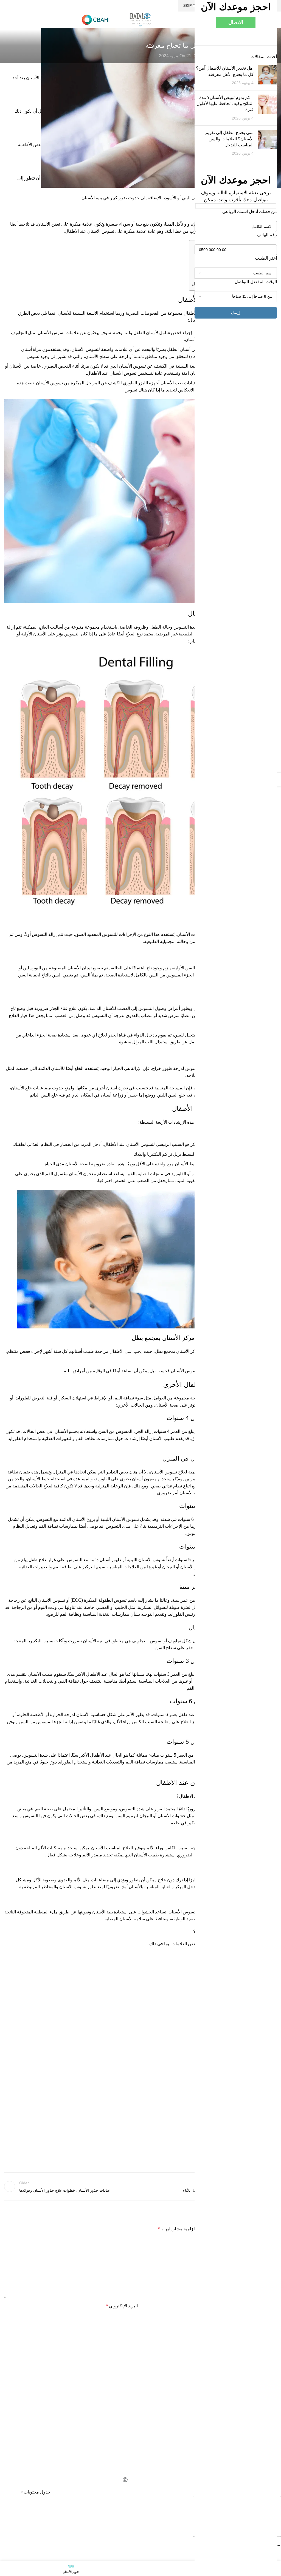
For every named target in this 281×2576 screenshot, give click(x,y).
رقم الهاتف (267, 235)
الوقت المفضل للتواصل (256, 282)
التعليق (269, 2241)
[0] (153, 56)
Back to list (140, 2186)
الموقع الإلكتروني (261, 2330)
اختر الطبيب (266, 258)
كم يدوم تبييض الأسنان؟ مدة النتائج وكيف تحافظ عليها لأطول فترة (225, 104)
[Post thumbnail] (267, 76)
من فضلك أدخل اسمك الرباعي (250, 211)
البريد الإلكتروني (122, 2306)
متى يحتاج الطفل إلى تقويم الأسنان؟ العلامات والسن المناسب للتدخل (229, 139)
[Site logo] (140, 19)
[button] (22, 2492)
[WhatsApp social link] (183, 2418)
